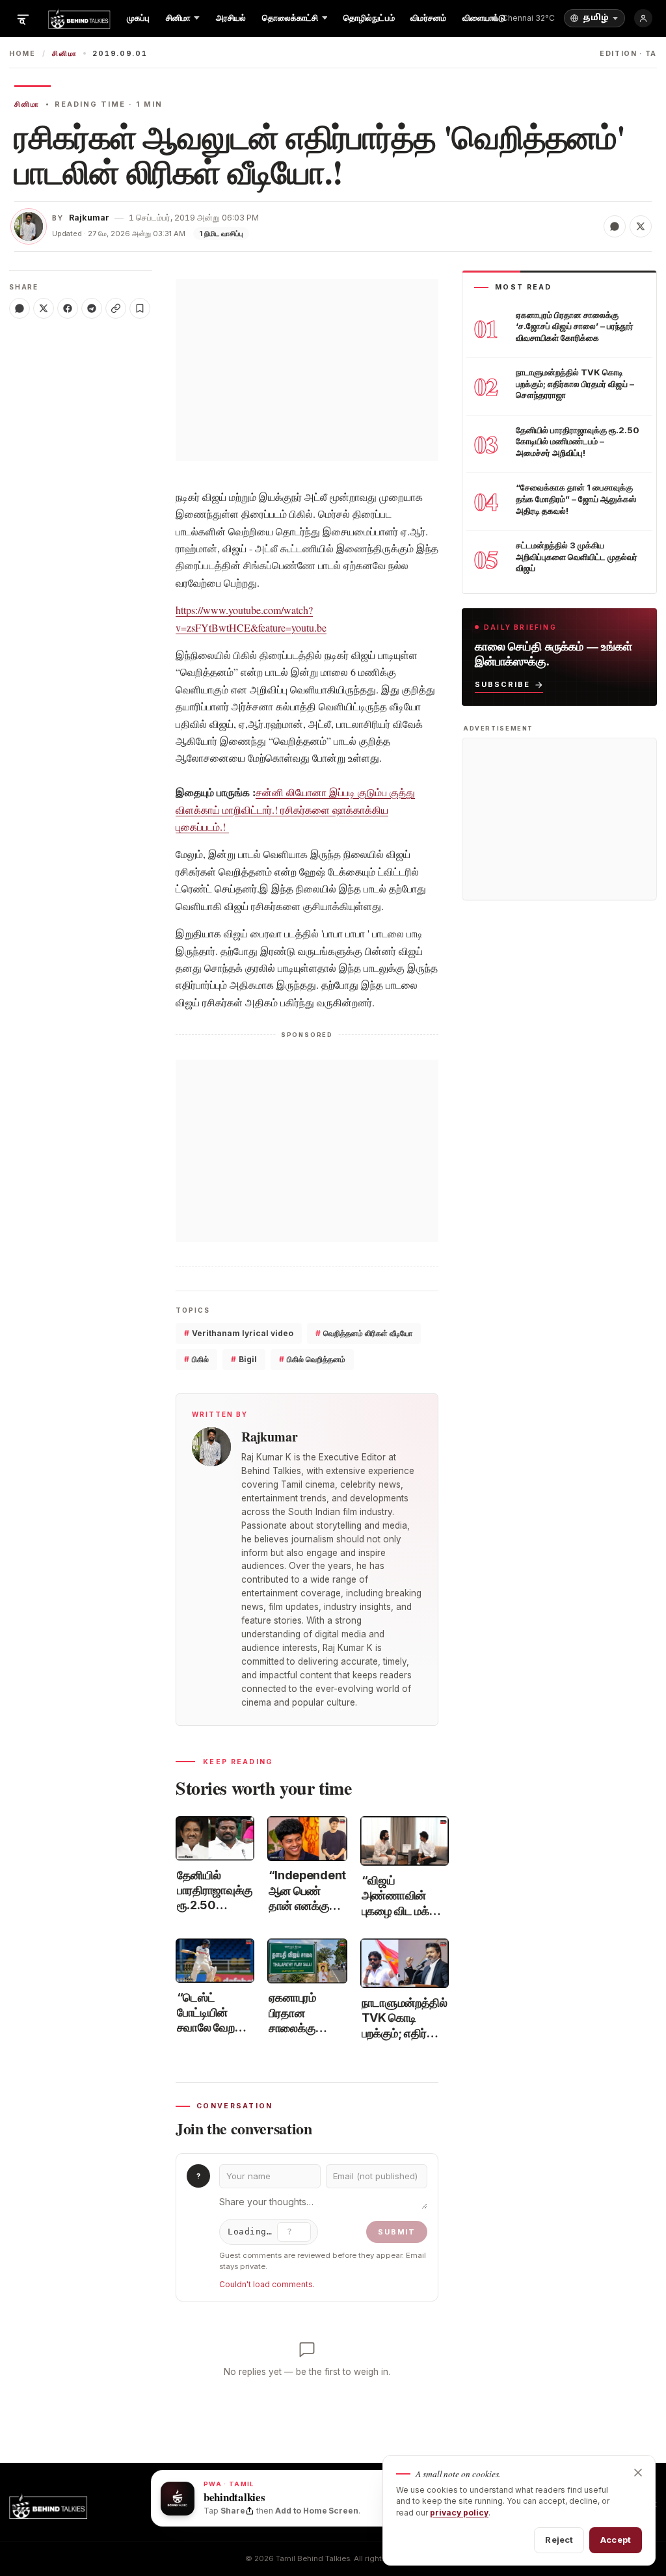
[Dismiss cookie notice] (638, 2473)
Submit (397, 2232)
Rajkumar (89, 218)
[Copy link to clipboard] (116, 308)
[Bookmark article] (140, 308)
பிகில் (196, 1359)
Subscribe (502, 684)
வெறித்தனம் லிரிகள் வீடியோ (364, 1333)
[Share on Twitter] (641, 226)
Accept (616, 2540)
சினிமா (64, 54)
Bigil (244, 1359)
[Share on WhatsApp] (615, 226)
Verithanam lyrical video (239, 1333)
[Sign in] (643, 18)
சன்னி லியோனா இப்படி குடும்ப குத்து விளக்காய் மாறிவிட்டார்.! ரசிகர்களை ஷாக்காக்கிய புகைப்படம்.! (295, 809)
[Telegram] (92, 308)
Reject (559, 2540)
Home (22, 54)
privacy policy (459, 2513)
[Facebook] (68, 308)
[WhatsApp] (20, 308)
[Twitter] (44, 308)
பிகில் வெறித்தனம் (312, 1359)
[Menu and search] (23, 18)
